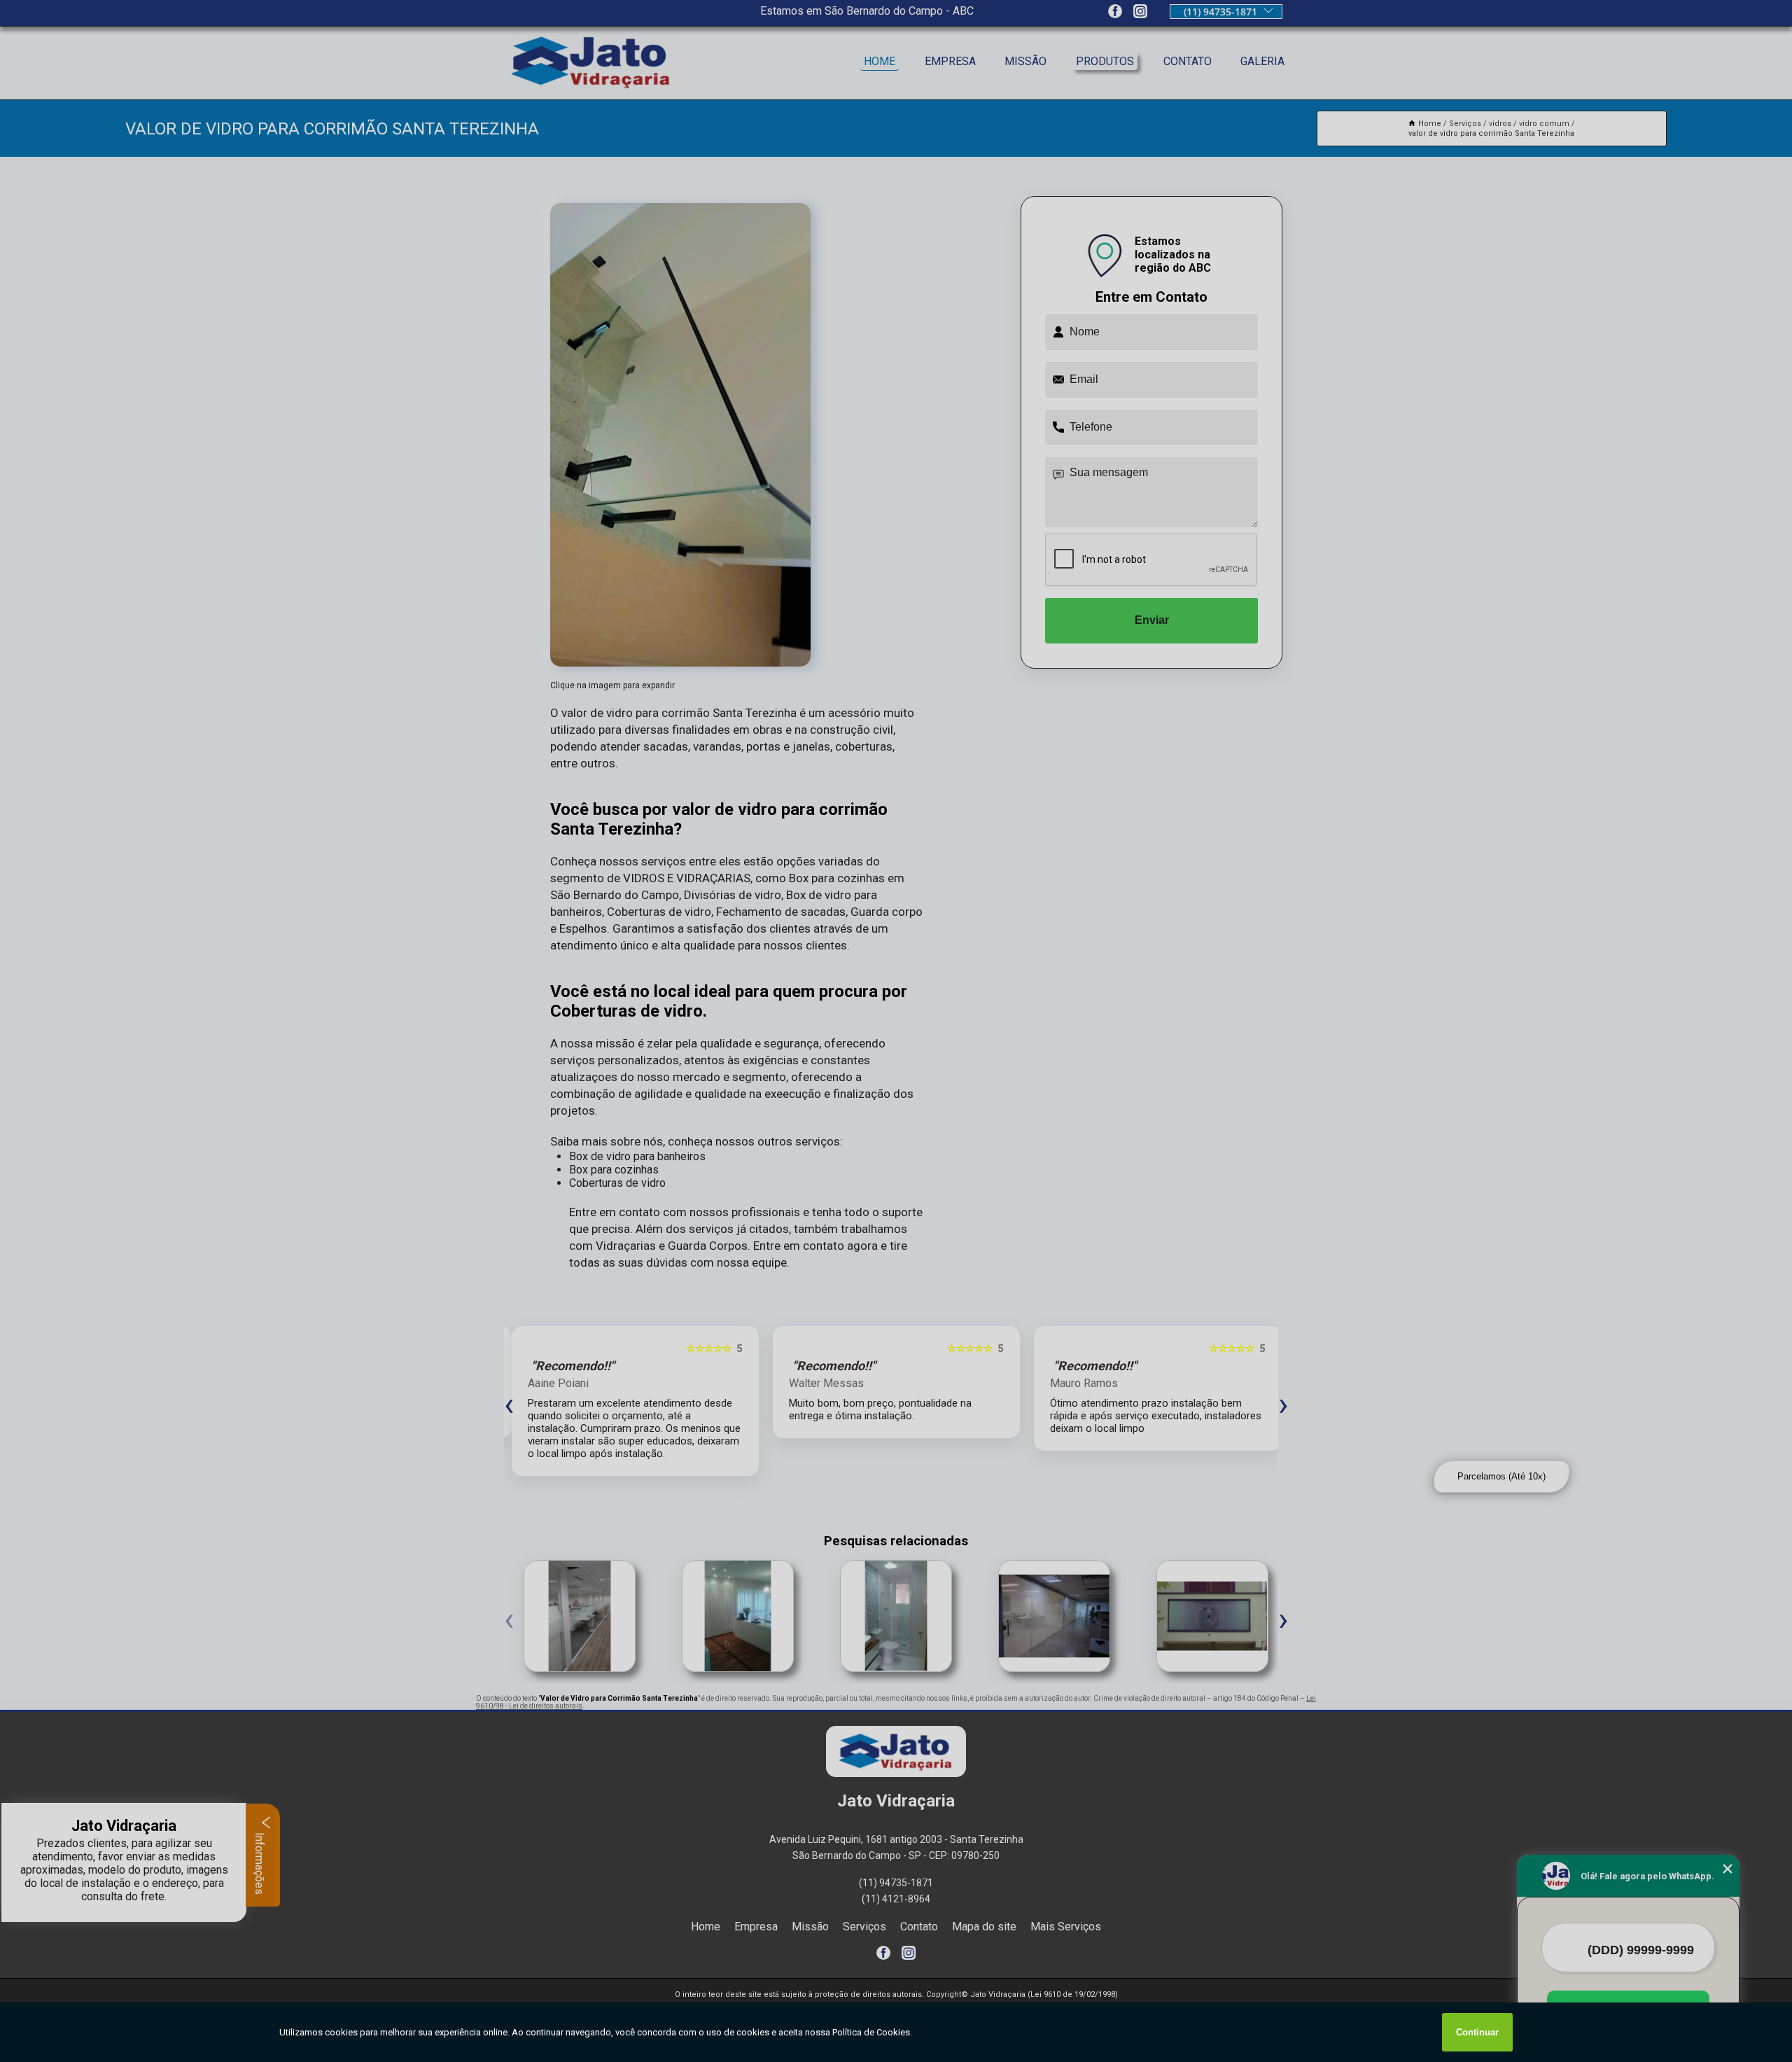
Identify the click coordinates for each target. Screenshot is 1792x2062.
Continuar (1477, 2032)
